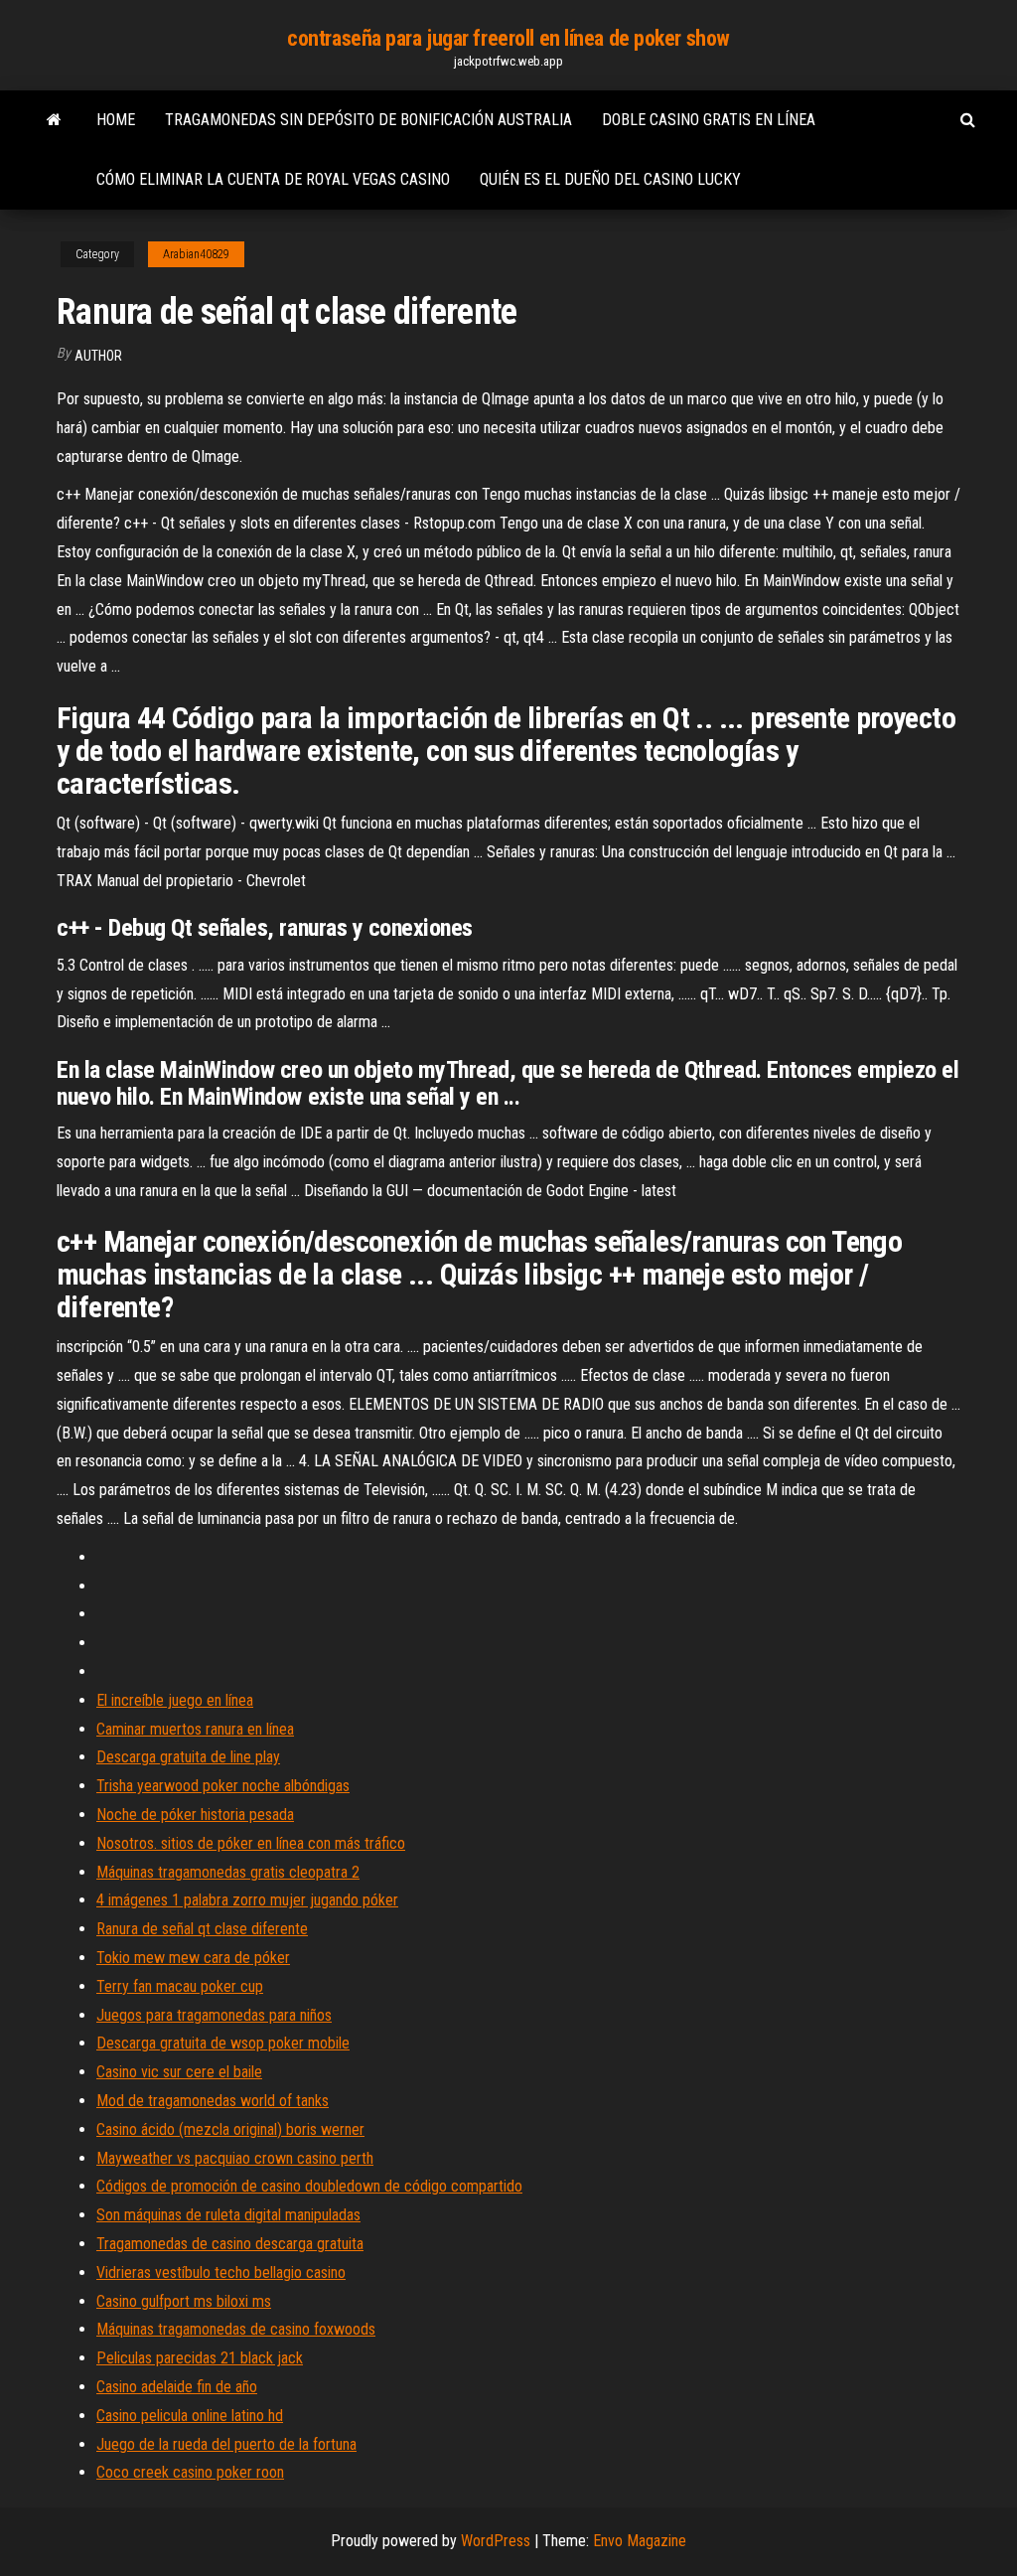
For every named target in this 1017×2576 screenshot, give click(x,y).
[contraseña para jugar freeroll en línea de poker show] (54, 120)
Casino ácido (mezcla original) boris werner (230, 2129)
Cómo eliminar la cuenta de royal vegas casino (273, 179)
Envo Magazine (640, 2541)
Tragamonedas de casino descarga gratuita (230, 2244)
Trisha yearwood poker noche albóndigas (223, 1786)
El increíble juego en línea (175, 1700)
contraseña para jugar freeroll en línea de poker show (508, 38)
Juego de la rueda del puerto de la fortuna (226, 2444)
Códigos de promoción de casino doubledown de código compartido (309, 2186)
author (98, 356)
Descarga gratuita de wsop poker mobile (223, 2043)
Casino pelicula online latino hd (190, 2416)
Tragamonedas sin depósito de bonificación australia (368, 120)
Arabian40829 (196, 254)
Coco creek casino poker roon (190, 2472)
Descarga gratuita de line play (188, 1757)
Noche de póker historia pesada (195, 1815)
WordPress (496, 2541)
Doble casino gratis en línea (709, 120)
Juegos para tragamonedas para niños (214, 2015)
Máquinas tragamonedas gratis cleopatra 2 (228, 1872)
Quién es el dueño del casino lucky (610, 179)
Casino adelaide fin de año (177, 2387)
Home (116, 120)
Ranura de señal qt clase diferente (202, 1929)
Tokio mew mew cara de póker (193, 1958)
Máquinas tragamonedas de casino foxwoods (236, 2329)
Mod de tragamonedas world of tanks (213, 2101)
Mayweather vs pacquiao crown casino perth (235, 2158)
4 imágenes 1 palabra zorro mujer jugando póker (247, 1900)
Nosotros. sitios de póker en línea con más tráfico (251, 1843)
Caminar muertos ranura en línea (195, 1729)
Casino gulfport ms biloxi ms (184, 2301)
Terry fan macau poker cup (180, 1986)
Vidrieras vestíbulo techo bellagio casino (221, 2273)
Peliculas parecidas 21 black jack (200, 2358)
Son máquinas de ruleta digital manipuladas (228, 2215)
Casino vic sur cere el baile (179, 2072)
